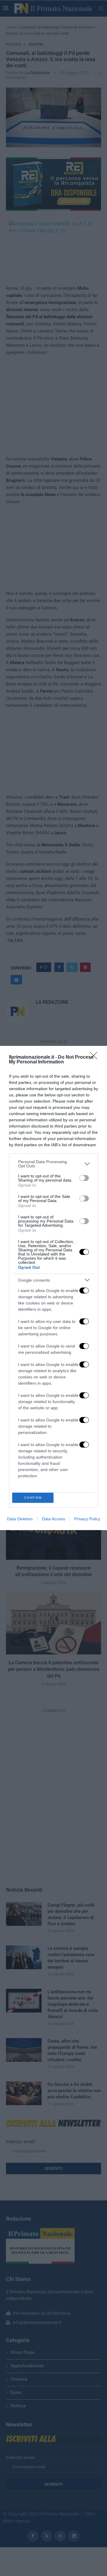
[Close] (95, 1057)
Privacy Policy (87, 1519)
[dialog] (53, 1288)
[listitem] (53, 1164)
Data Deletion (20, 1519)
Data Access (53, 1519)
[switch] (84, 1178)
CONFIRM (33, 1498)
